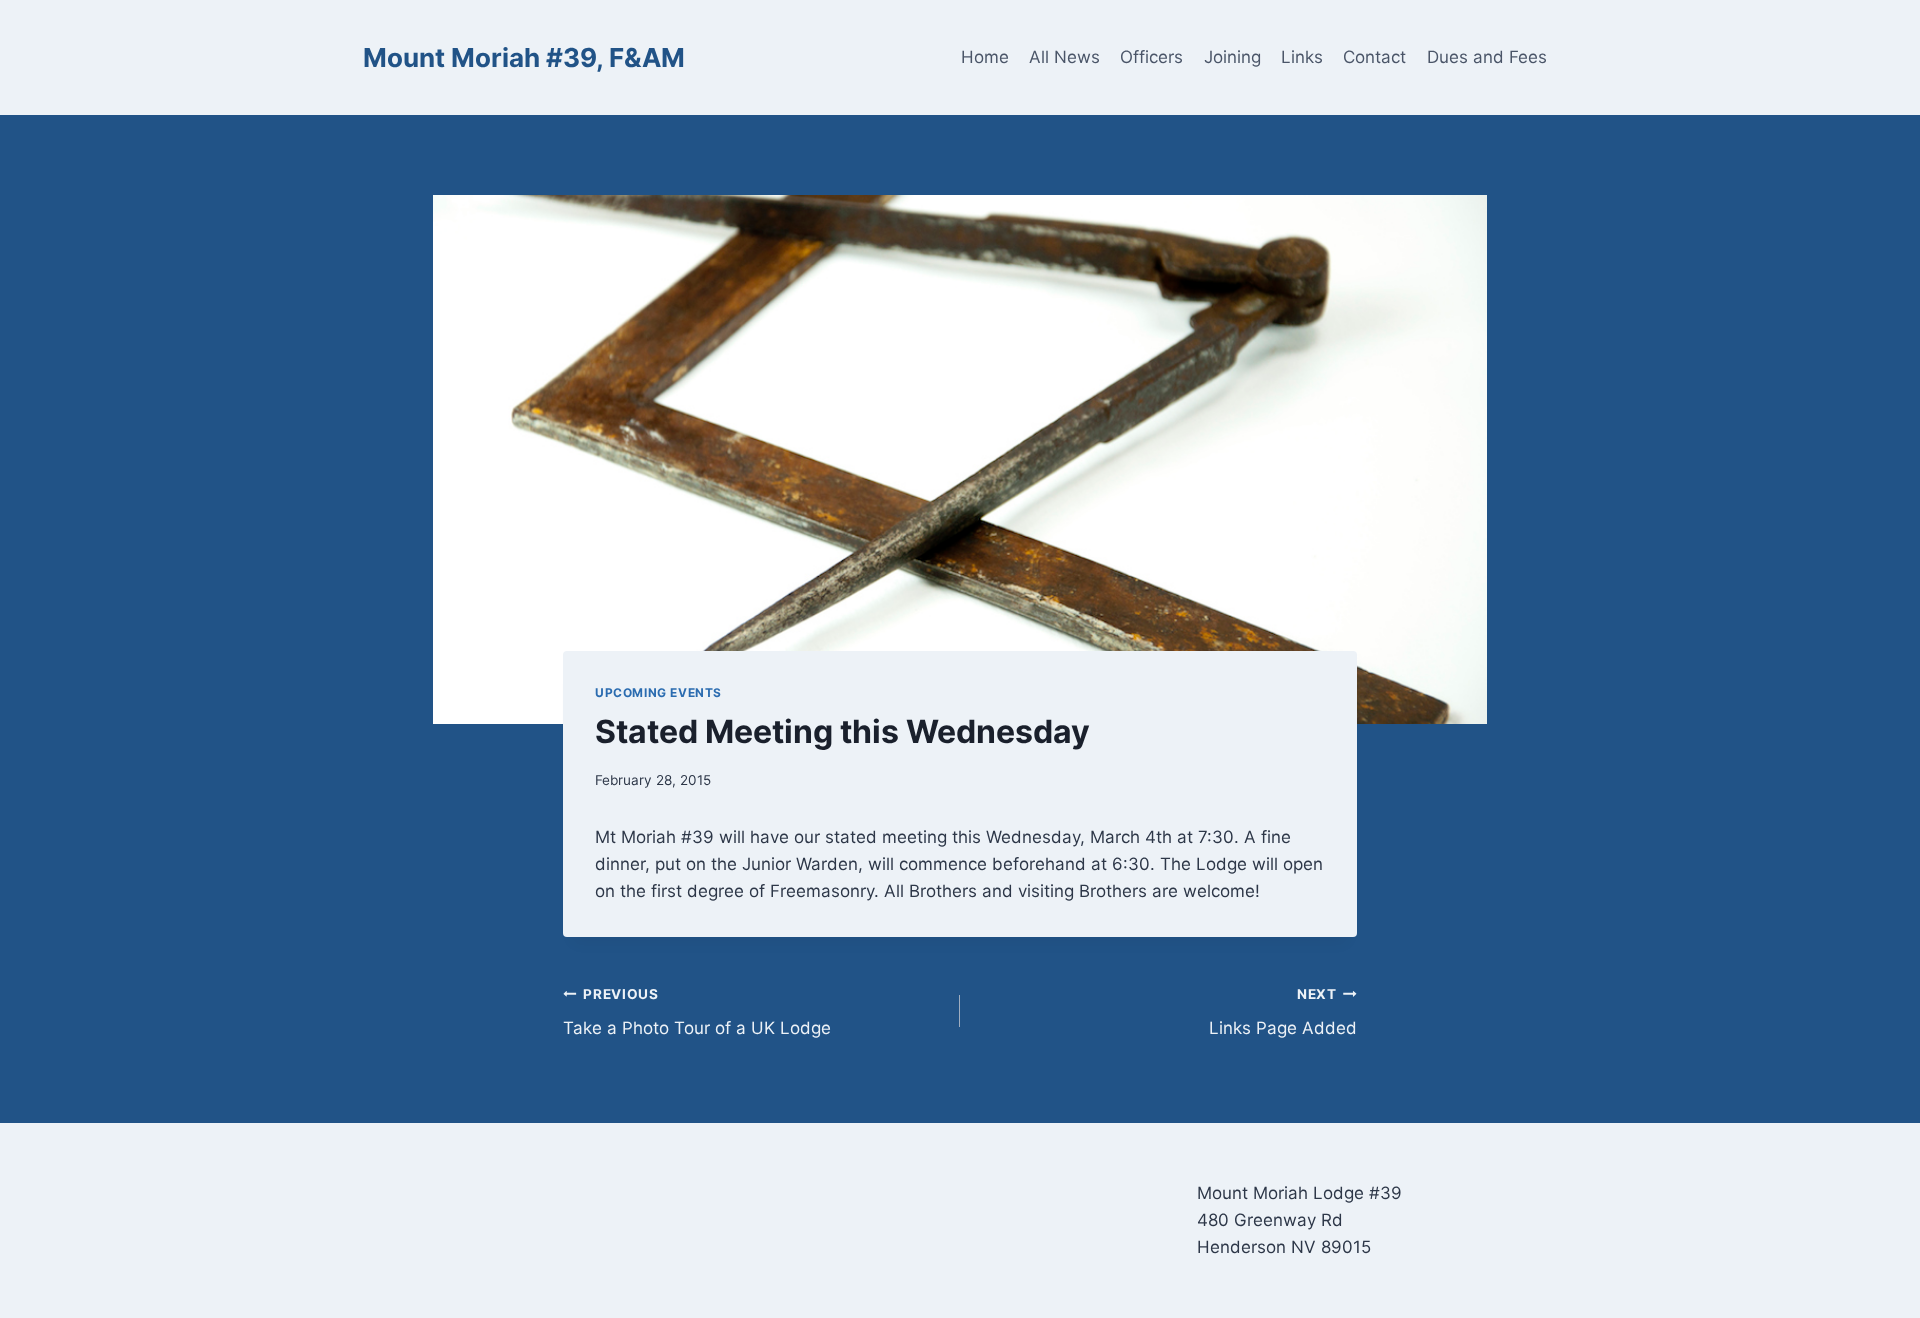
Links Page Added (1283, 1012)
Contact (1374, 57)
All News (1064, 57)
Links (1302, 57)
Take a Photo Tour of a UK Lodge (697, 1012)
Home (985, 57)
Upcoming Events (658, 692)
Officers (1151, 57)
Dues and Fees (1487, 57)
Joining (1232, 57)
